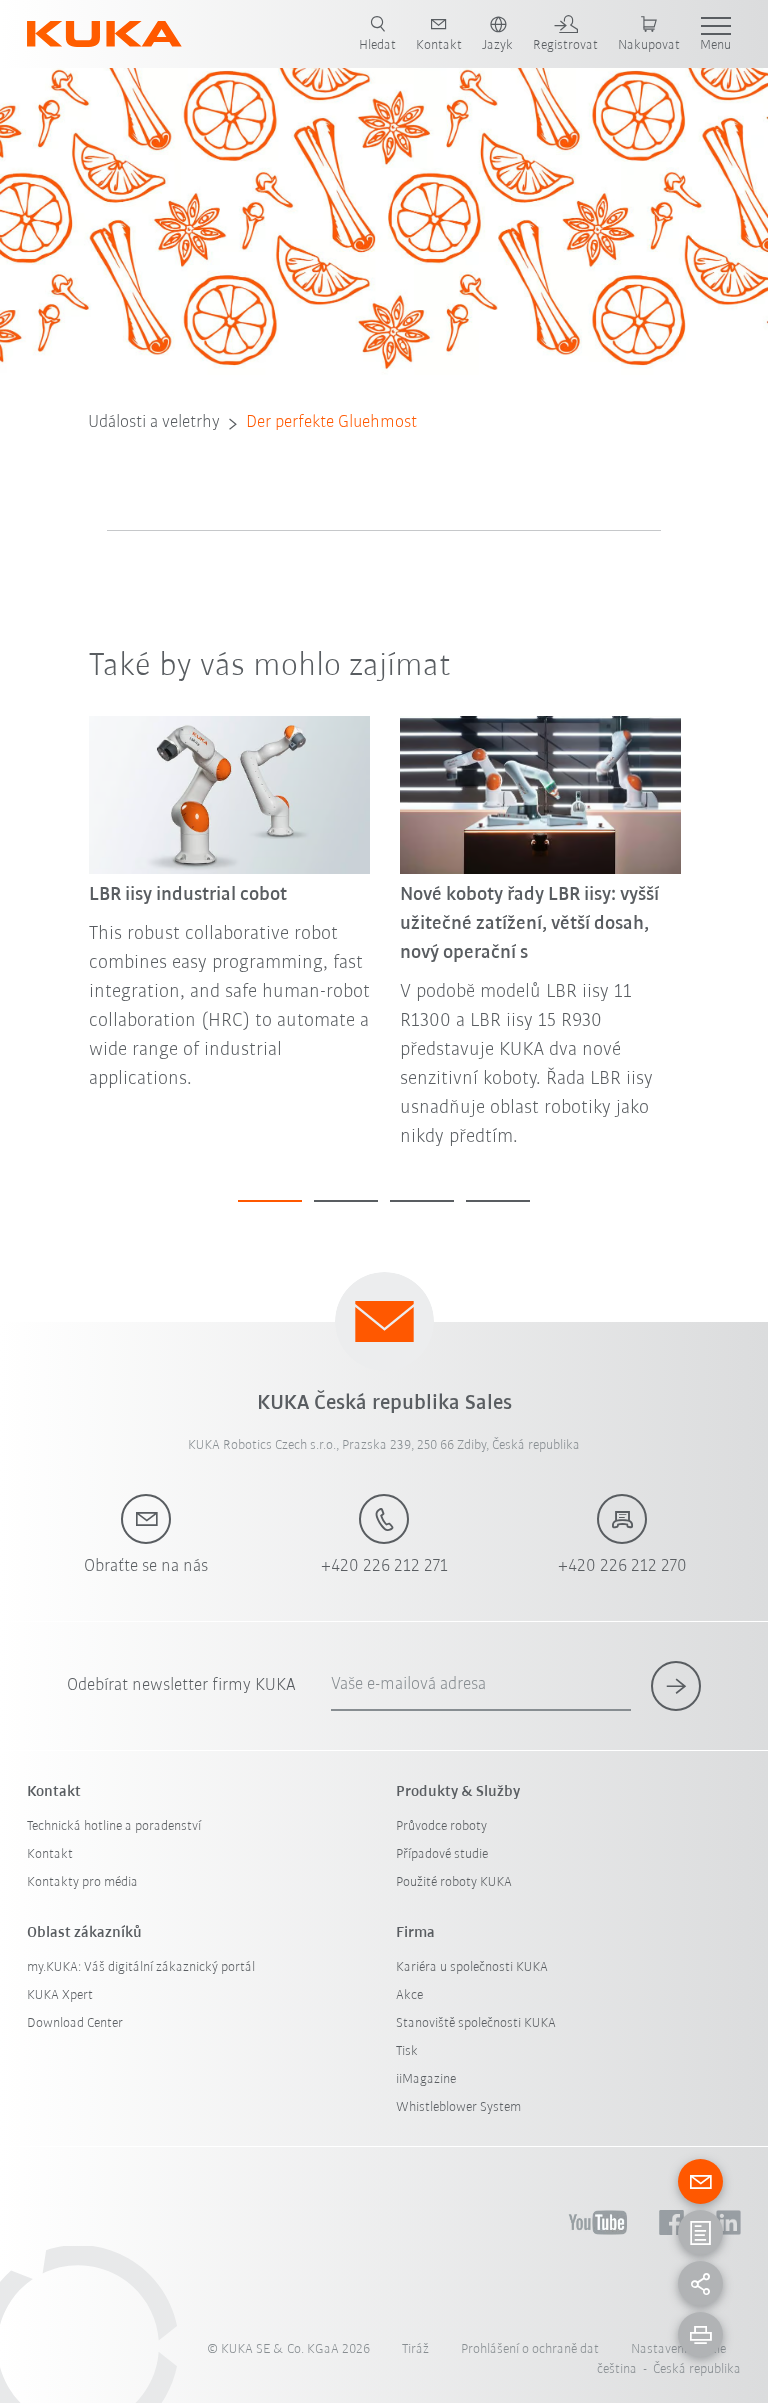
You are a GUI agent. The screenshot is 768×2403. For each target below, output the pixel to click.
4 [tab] (498, 1201)
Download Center (75, 2023)
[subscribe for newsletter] (676, 1686)
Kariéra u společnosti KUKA (472, 1967)
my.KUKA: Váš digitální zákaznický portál (141, 1967)
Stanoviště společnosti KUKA (476, 2023)
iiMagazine (426, 2079)
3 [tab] (422, 1201)
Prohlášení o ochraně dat (530, 2349)
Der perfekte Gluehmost (331, 423)
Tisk (407, 2051)
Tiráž (415, 2349)
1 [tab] (270, 1201)
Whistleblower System (458, 2107)
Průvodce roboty (441, 1826)
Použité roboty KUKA (454, 1882)
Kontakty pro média (82, 1882)
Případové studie (442, 1854)
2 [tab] (346, 1201)
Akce (409, 1995)
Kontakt (50, 1854)
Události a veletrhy (154, 423)
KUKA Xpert (60, 1995)
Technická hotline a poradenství (114, 1826)
